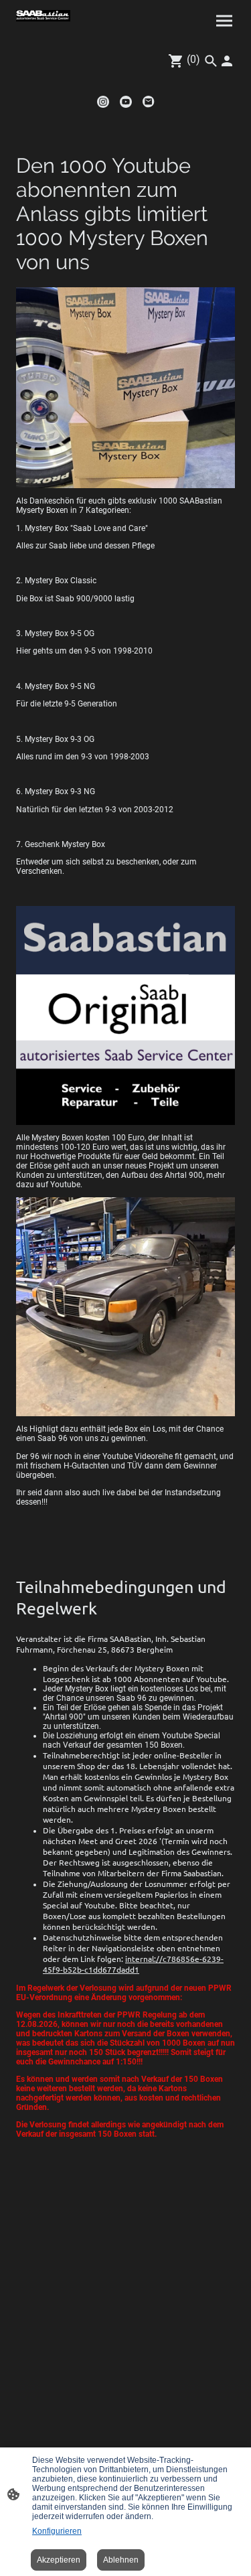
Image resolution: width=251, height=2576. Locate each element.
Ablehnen (121, 2560)
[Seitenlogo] (43, 16)
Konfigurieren (57, 2531)
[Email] (149, 102)
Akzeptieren (59, 2560)
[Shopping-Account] (227, 61)
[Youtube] (126, 102)
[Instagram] (103, 102)
